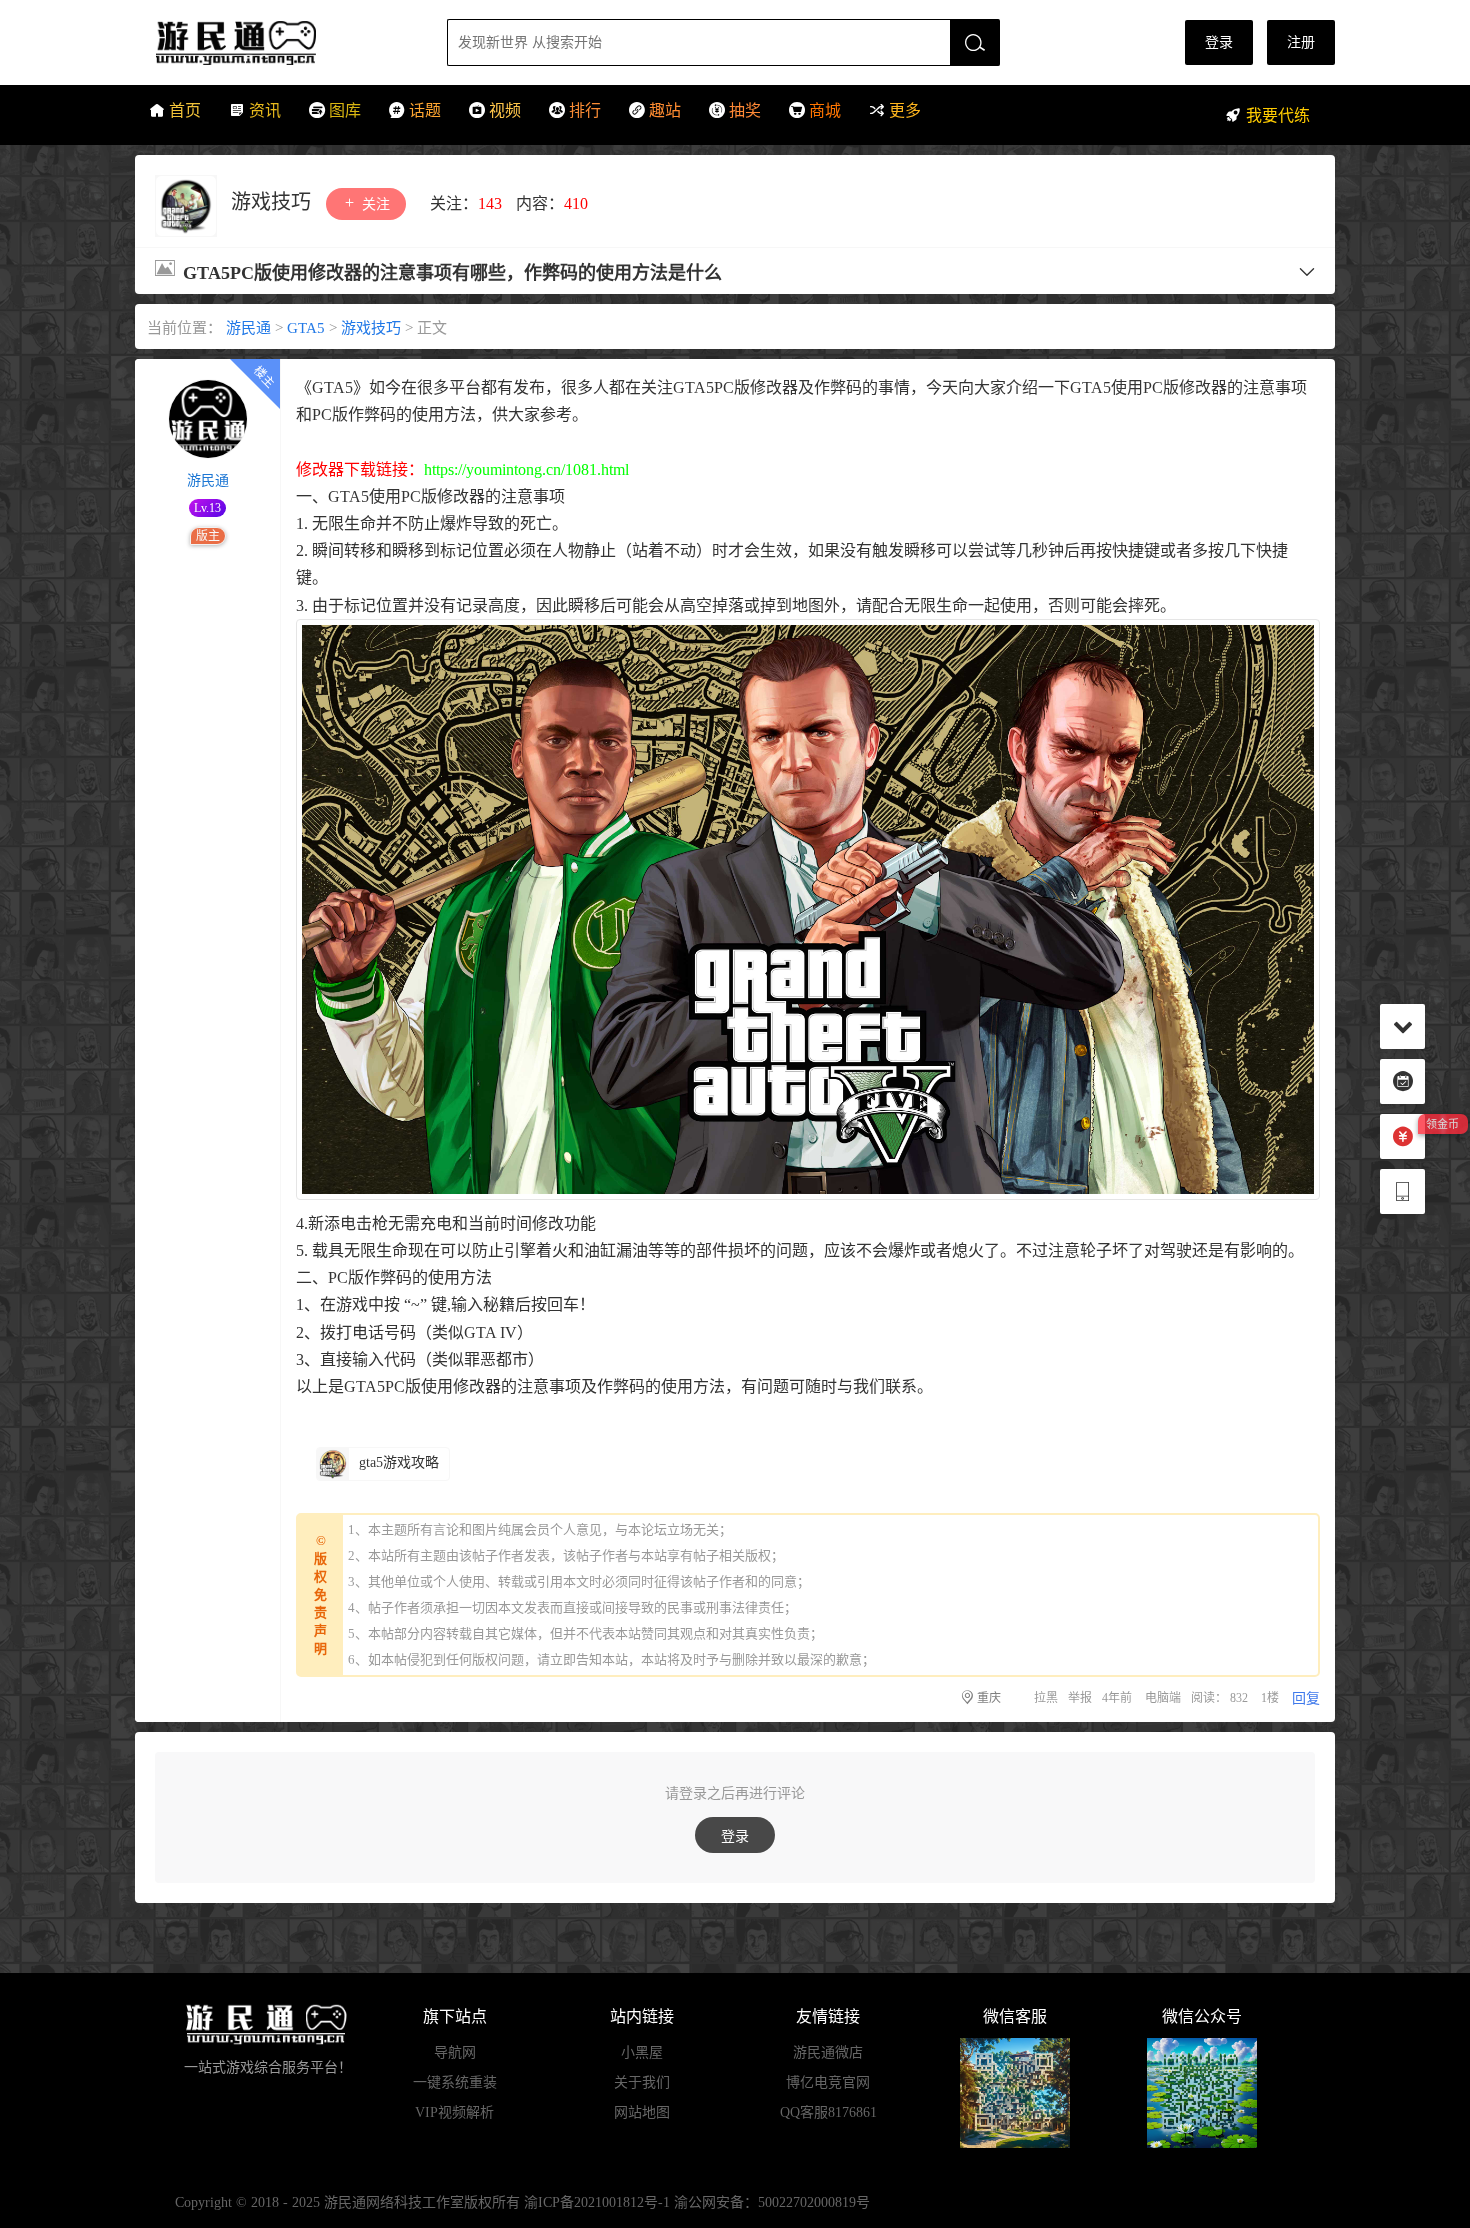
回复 (1306, 1698)
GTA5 (306, 328)
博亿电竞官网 (828, 2082)
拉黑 (1046, 1698)
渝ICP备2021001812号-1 (597, 2202)
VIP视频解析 (454, 2112)
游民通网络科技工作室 (394, 2202)
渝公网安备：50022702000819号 (772, 2202)
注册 (1301, 42)
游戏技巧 (273, 202)
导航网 (455, 2052)
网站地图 (642, 2112)
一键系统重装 (455, 2082)
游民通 (273, 42)
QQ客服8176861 (828, 2112)
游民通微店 (828, 2052)
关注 (374, 204)
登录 (1219, 42)
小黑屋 (642, 2052)
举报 (1080, 1698)
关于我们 (642, 2082)
